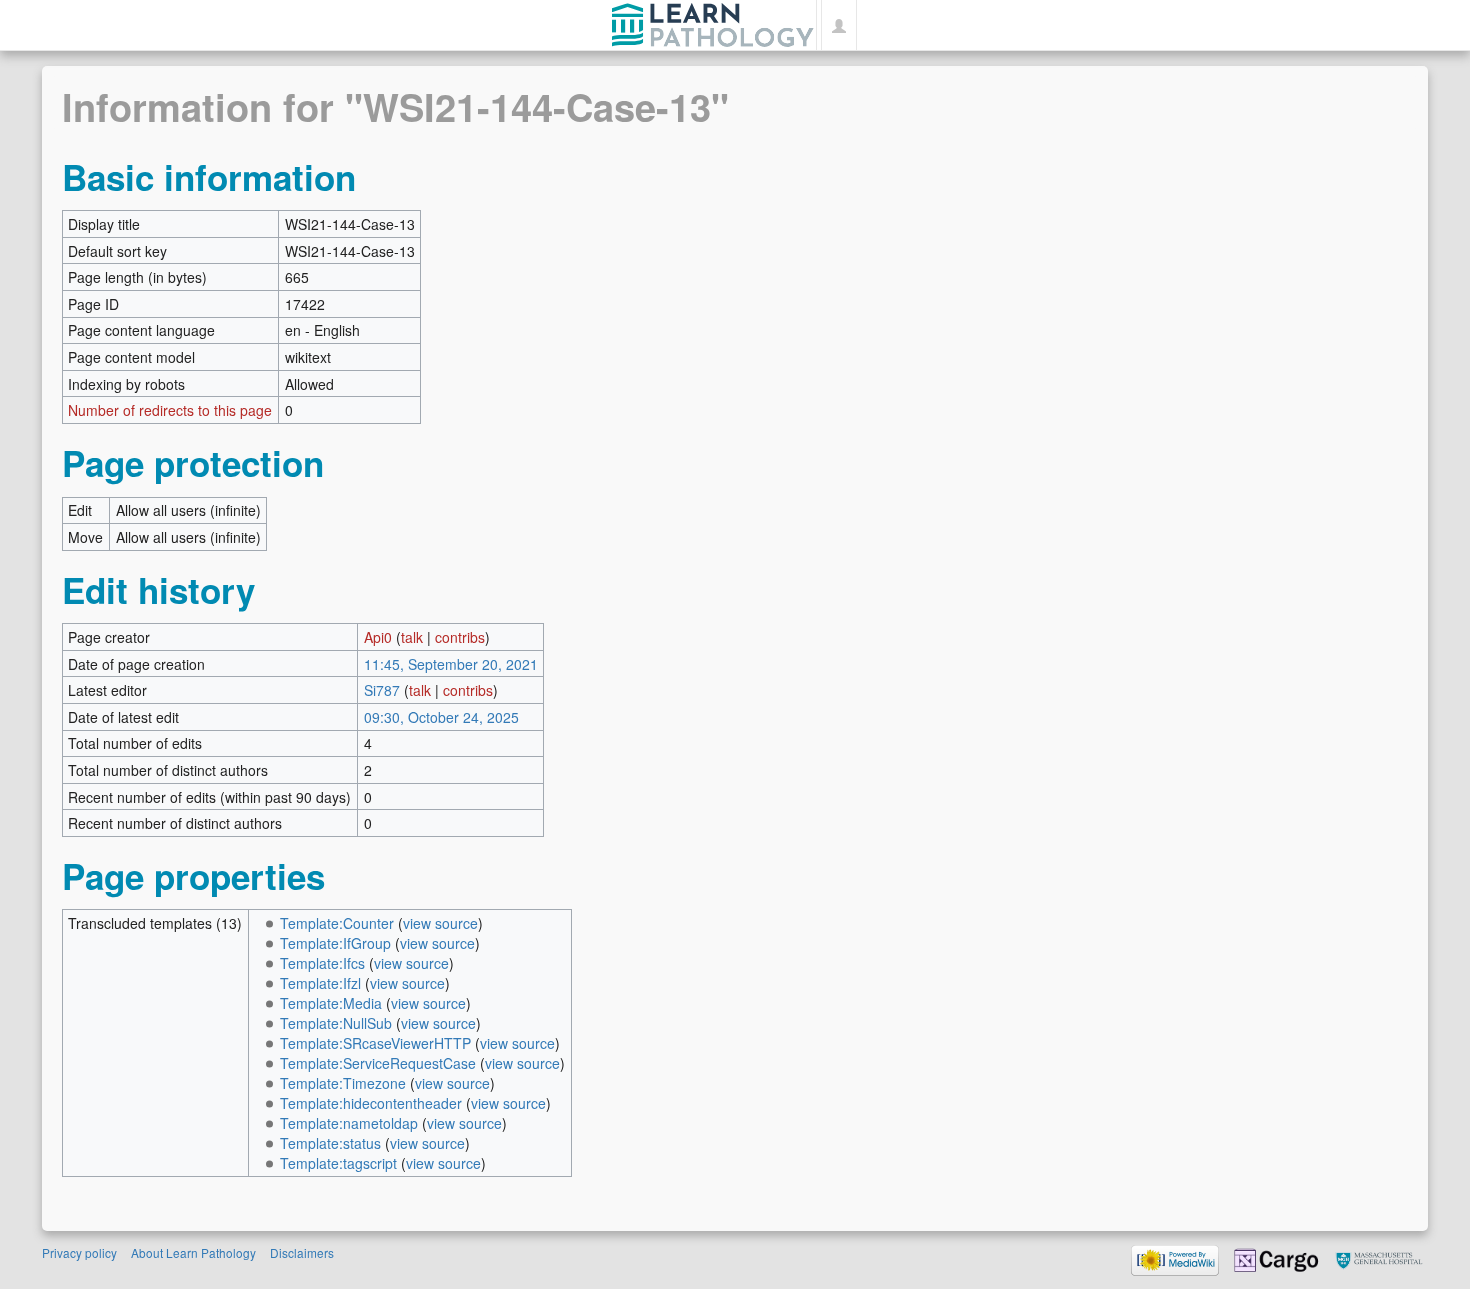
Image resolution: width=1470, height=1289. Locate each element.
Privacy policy (79, 1252)
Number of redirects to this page (170, 410)
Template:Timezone (343, 1083)
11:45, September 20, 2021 (451, 664)
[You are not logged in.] (838, 25)
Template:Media (331, 1003)
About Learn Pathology (193, 1252)
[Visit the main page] (713, 22)
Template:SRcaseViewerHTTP (375, 1043)
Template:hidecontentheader (371, 1103)
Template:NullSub (336, 1023)
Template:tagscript (338, 1163)
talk (412, 637)
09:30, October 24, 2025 (441, 717)
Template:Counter (337, 923)
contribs (460, 637)
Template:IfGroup (335, 943)
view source (440, 923)
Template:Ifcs (322, 963)
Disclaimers (302, 1252)
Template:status (330, 1143)
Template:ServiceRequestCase (378, 1063)
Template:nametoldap (349, 1123)
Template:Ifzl (320, 983)
